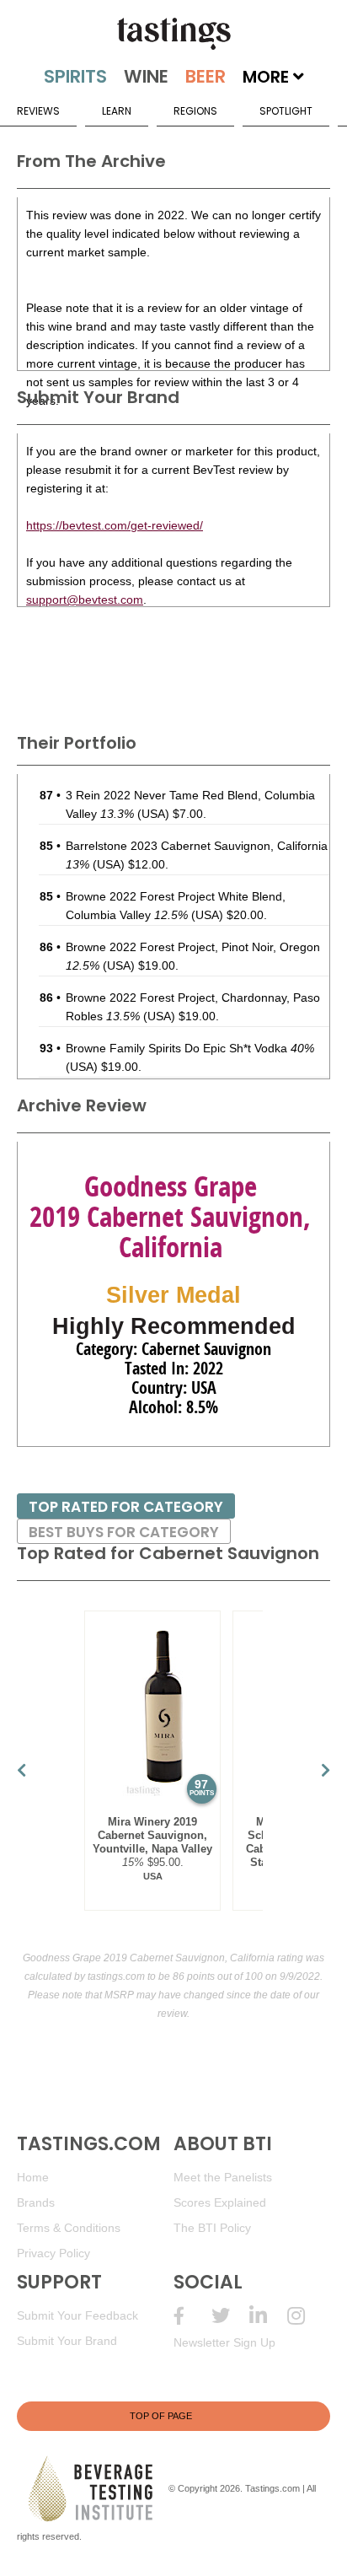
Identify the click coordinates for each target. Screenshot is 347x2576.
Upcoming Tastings (306, 2316)
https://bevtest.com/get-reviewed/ (115, 525)
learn (117, 111)
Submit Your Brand (67, 2341)
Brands (36, 2202)
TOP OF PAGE (161, 2416)
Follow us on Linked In (268, 2316)
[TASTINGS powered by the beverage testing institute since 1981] (173, 34)
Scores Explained (220, 2202)
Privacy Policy (53, 2253)
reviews (38, 111)
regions (195, 111)
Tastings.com (272, 2488)
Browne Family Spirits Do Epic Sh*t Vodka (190, 1048)
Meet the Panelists (223, 2177)
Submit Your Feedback (77, 2315)
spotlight (286, 111)
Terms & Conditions (69, 2228)
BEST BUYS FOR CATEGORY (124, 1532)
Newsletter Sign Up (224, 2342)
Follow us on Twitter (230, 2316)
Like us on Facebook (192, 2316)
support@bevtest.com (85, 600)
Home (33, 2177)
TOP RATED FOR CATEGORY (126, 1507)
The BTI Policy (212, 2228)
